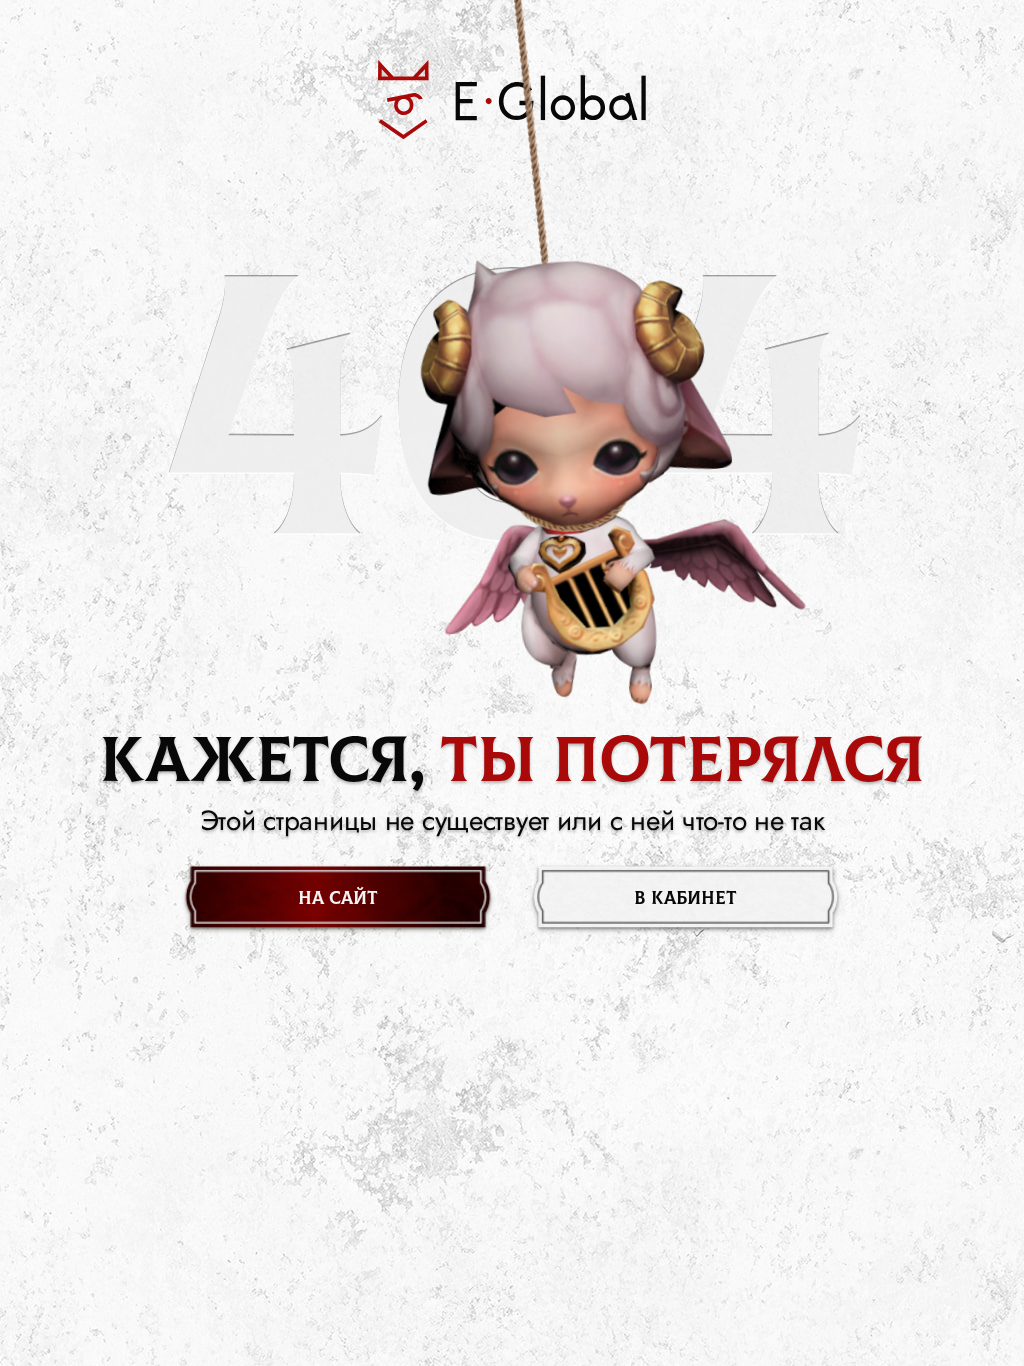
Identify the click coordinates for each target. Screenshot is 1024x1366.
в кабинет (685, 898)
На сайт (338, 898)
